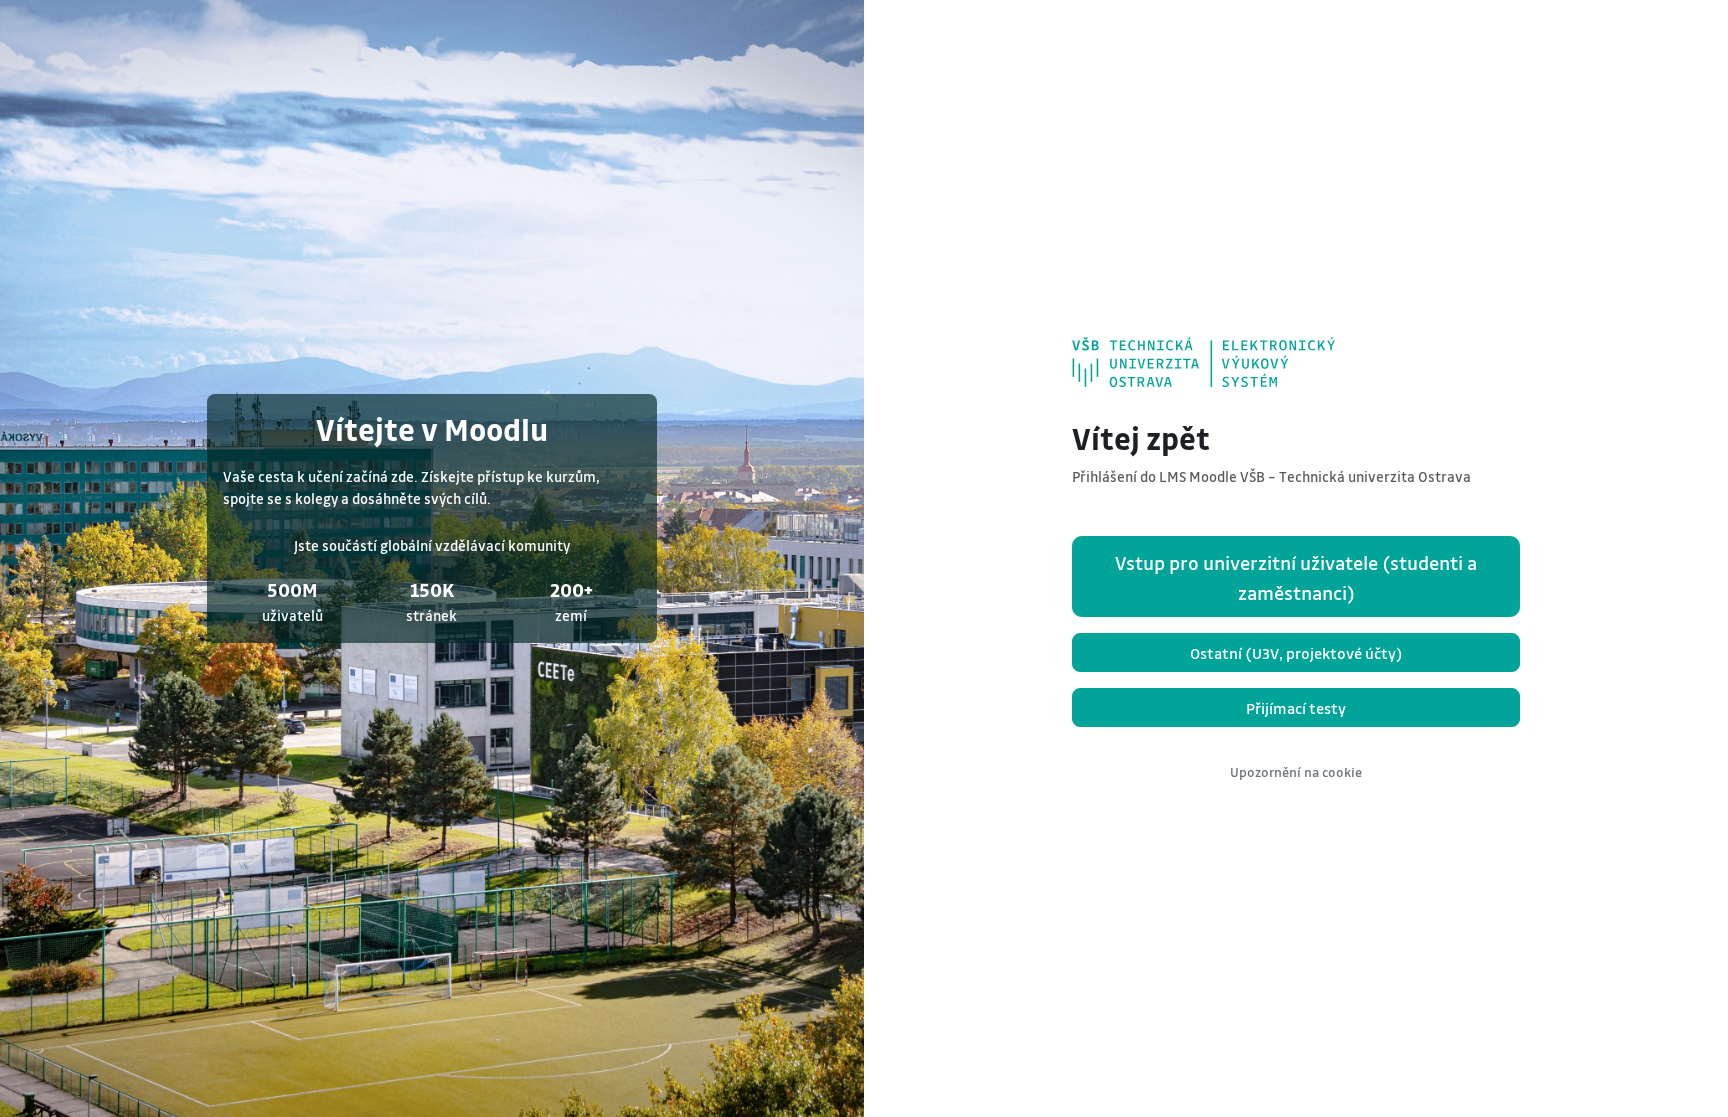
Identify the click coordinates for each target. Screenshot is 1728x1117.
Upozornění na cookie (1296, 772)
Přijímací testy (1296, 708)
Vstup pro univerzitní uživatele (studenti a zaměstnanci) (1296, 578)
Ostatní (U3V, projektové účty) (1296, 653)
